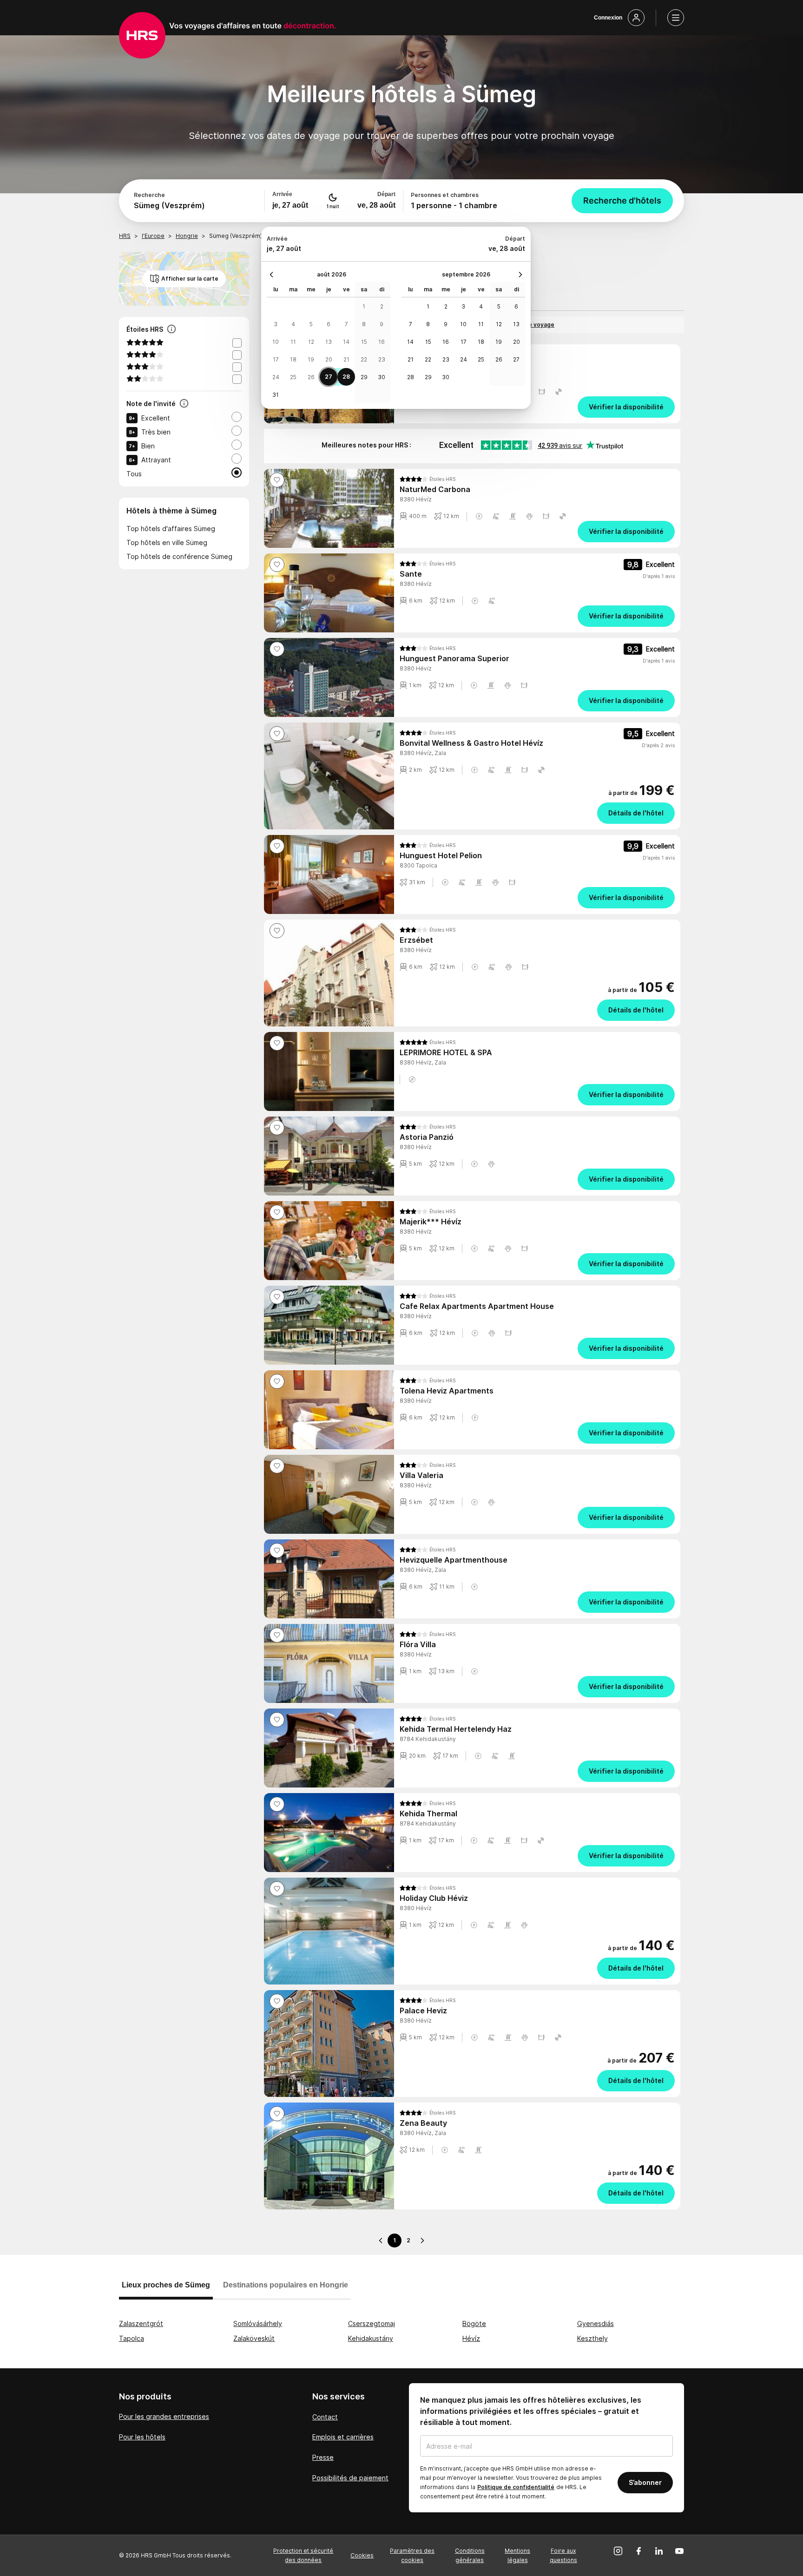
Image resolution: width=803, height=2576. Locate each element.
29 (364, 377)
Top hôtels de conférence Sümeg (179, 556)
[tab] (166, 2289)
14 (346, 342)
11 (293, 342)
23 (382, 359)
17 (276, 359)
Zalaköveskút (254, 2338)
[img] (428, 479)
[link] (537, 407)
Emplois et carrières (343, 2437)
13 (329, 342)
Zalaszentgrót (141, 2323)
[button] (542, 392)
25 (293, 377)
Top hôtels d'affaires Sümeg (171, 529)
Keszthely (592, 2338)
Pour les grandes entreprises (164, 2416)
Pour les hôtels (142, 2437)
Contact (325, 2417)
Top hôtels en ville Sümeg (167, 542)
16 (382, 342)
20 (329, 359)
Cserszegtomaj (372, 2323)
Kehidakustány (371, 2338)
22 (364, 359)
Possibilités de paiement (350, 2478)
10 (276, 342)
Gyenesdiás (596, 2323)
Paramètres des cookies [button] (412, 2555)
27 (329, 377)
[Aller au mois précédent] (274, 275)
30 (382, 377)
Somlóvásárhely (258, 2323)
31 (276, 395)
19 (311, 359)
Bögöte (474, 2323)
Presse (323, 2457)
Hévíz (471, 2338)
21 (346, 359)
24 (276, 377)
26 (311, 377)
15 (364, 342)
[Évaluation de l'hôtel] (184, 404)
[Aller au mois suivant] (518, 275)
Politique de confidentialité (516, 2487)
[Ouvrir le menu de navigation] (676, 18)
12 (311, 342)
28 (346, 377)
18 (293, 359)
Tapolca (132, 2338)
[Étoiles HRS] (171, 330)
